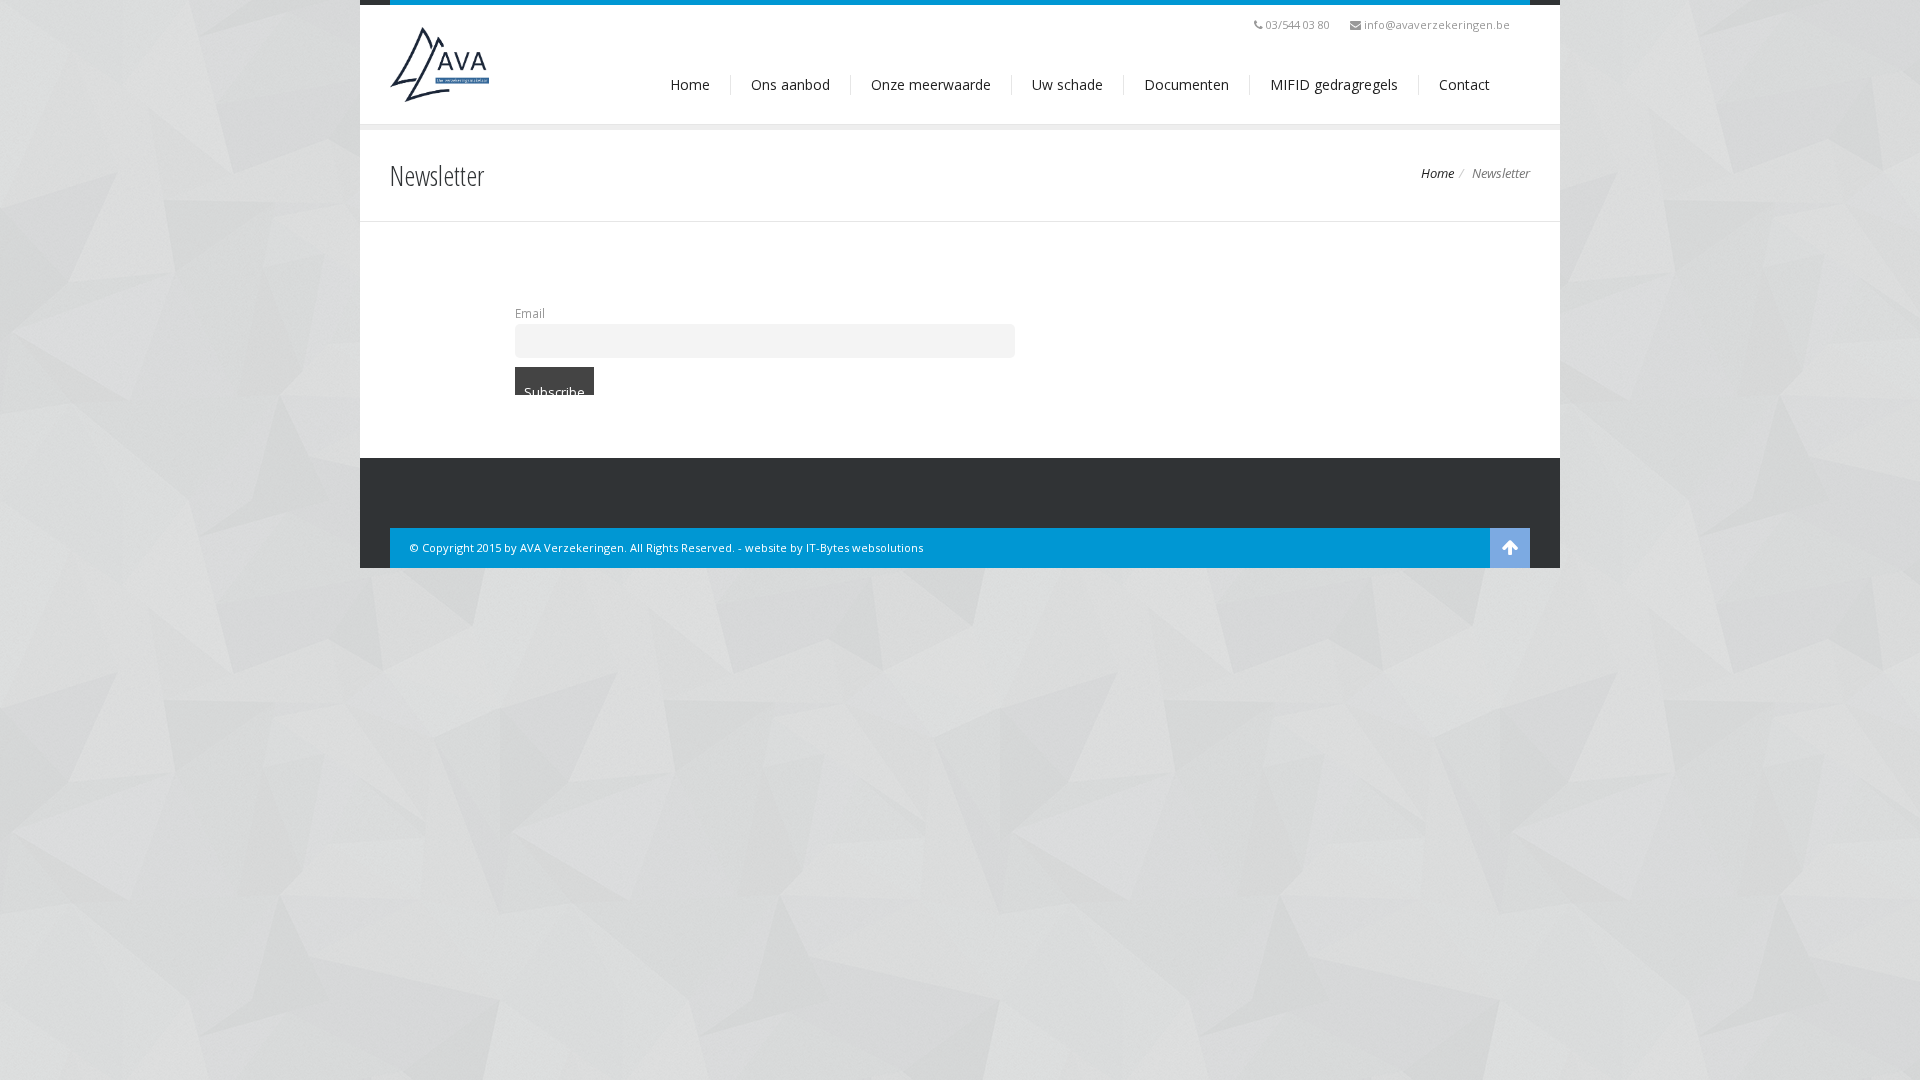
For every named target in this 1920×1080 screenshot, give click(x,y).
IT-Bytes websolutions (864, 547)
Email (530, 313)
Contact (1464, 84)
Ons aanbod (790, 84)
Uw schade (1067, 84)
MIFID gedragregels (1334, 84)
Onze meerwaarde (931, 84)
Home (690, 84)
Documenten (1186, 84)
